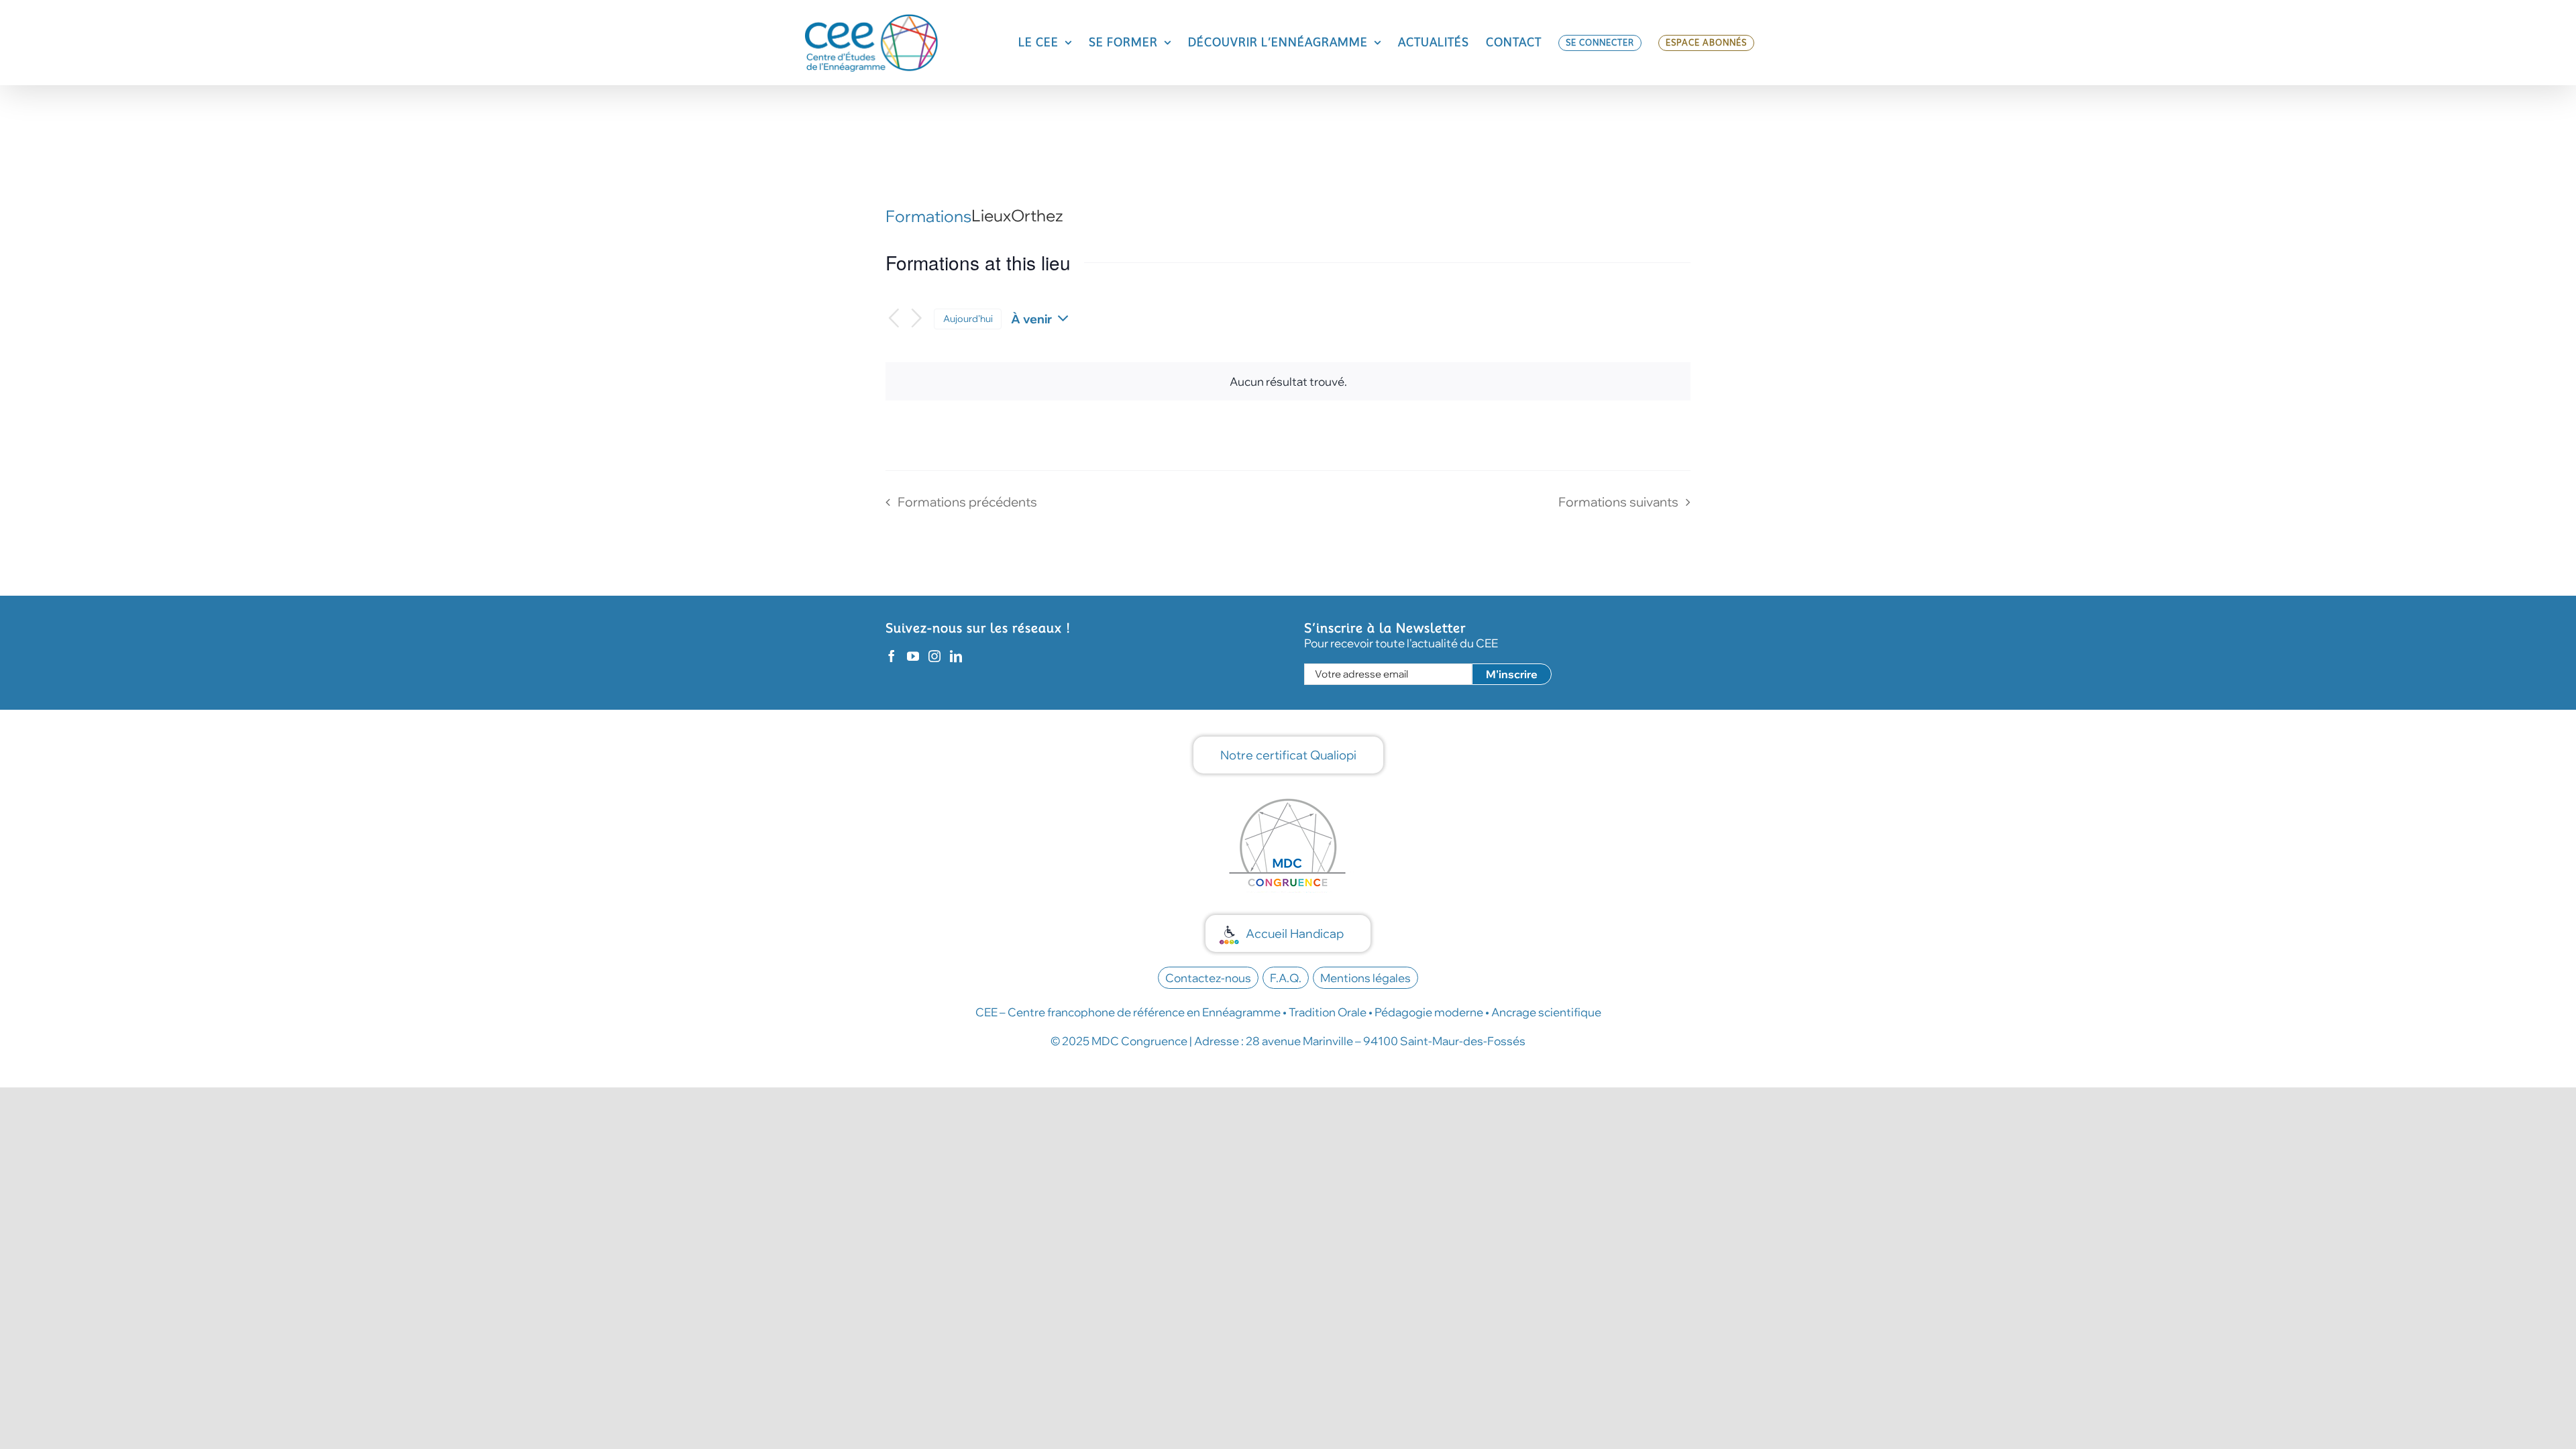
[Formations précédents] (894, 319)
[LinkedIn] (956, 656)
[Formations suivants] (917, 319)
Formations (928, 216)
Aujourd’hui (968, 318)
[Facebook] (892, 656)
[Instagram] (934, 656)
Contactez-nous (1208, 978)
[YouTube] (913, 656)
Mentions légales (1365, 978)
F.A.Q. (1286, 978)
